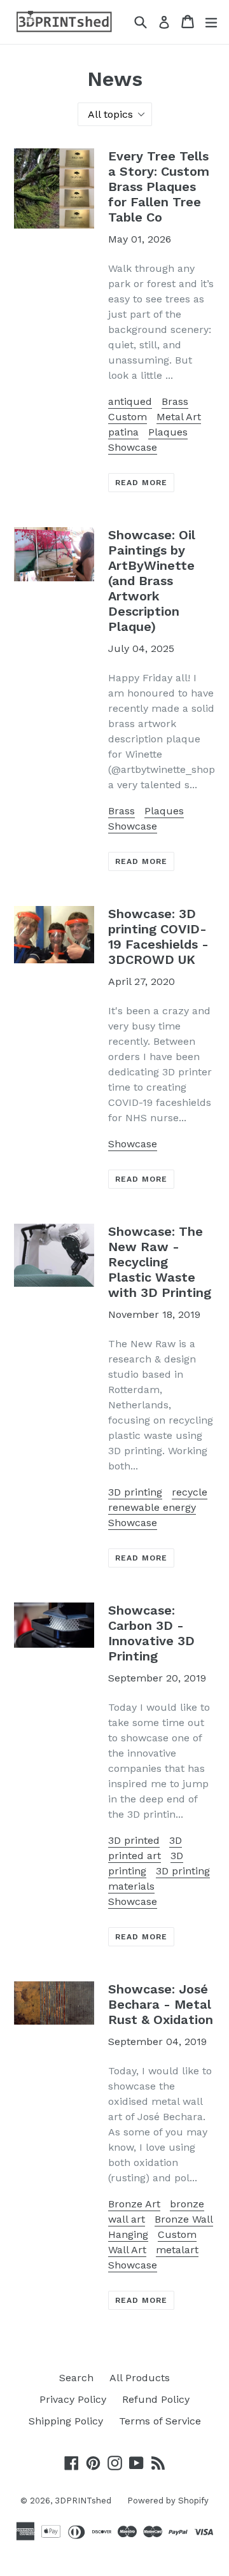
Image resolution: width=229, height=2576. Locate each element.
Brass (175, 401)
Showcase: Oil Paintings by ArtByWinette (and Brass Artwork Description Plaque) (152, 581)
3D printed (134, 1840)
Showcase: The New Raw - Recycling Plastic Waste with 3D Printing (160, 1262)
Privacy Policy (73, 2399)
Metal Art (179, 417)
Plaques (168, 432)
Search (76, 2378)
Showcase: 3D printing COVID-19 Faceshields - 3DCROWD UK (158, 937)
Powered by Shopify (168, 2501)
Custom (128, 417)
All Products (140, 2378)
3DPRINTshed (83, 2501)
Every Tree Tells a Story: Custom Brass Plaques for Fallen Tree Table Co (159, 187)
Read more (141, 483)
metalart (177, 2250)
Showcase (133, 447)
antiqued (130, 401)
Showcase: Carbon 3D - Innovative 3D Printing (151, 1633)
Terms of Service (160, 2421)
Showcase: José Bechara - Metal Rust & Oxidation (161, 2004)
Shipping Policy (66, 2421)
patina (123, 432)
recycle (190, 1492)
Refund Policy (156, 2399)
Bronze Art (134, 2204)
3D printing (135, 1492)
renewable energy (152, 1507)
